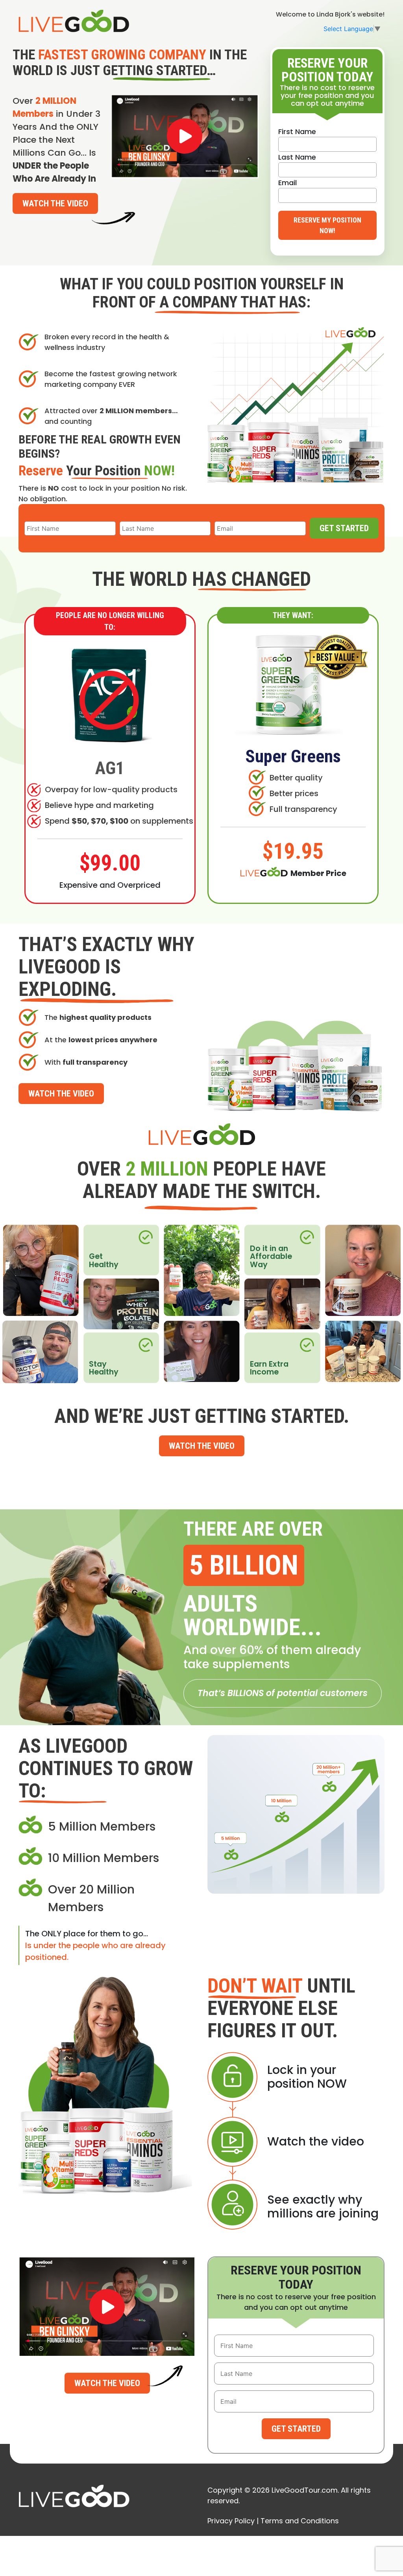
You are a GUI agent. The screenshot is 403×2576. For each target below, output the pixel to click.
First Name (297, 132)
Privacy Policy (231, 2521)
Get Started (344, 528)
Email (287, 183)
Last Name (297, 157)
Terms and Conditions (300, 2521)
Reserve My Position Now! (327, 225)
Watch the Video (55, 203)
